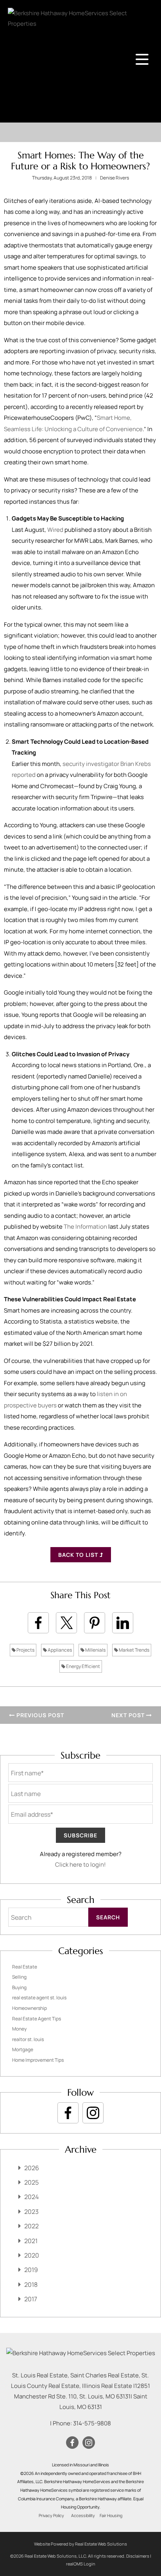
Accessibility (83, 2516)
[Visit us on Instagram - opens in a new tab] (93, 2113)
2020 (32, 2255)
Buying (19, 1987)
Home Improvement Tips (38, 2060)
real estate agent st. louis (39, 1998)
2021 (31, 2241)
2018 (31, 2285)
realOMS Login (81, 2564)
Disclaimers (138, 2556)
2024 (31, 2197)
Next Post (129, 1715)
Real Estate (25, 1967)
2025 (31, 2182)
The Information (85, 1227)
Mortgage (23, 2049)
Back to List (79, 1555)
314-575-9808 (92, 2423)
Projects (25, 1650)
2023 (31, 2212)
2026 (32, 2168)
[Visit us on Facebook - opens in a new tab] (68, 2113)
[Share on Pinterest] (95, 1623)
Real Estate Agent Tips (37, 2019)
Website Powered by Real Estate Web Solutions (80, 2544)
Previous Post (39, 1715)
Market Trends (134, 1650)
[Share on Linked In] (123, 1623)
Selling (19, 1977)
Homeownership (30, 2008)
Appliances (59, 1650)
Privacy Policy (51, 2516)
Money (19, 2029)
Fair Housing (111, 2516)
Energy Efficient (83, 1666)
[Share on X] (66, 1623)
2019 (31, 2270)
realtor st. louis (28, 2039)
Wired (55, 530)
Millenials (95, 1650)
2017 (31, 2299)
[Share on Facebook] (38, 1623)
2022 (31, 2226)
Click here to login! (80, 1864)
